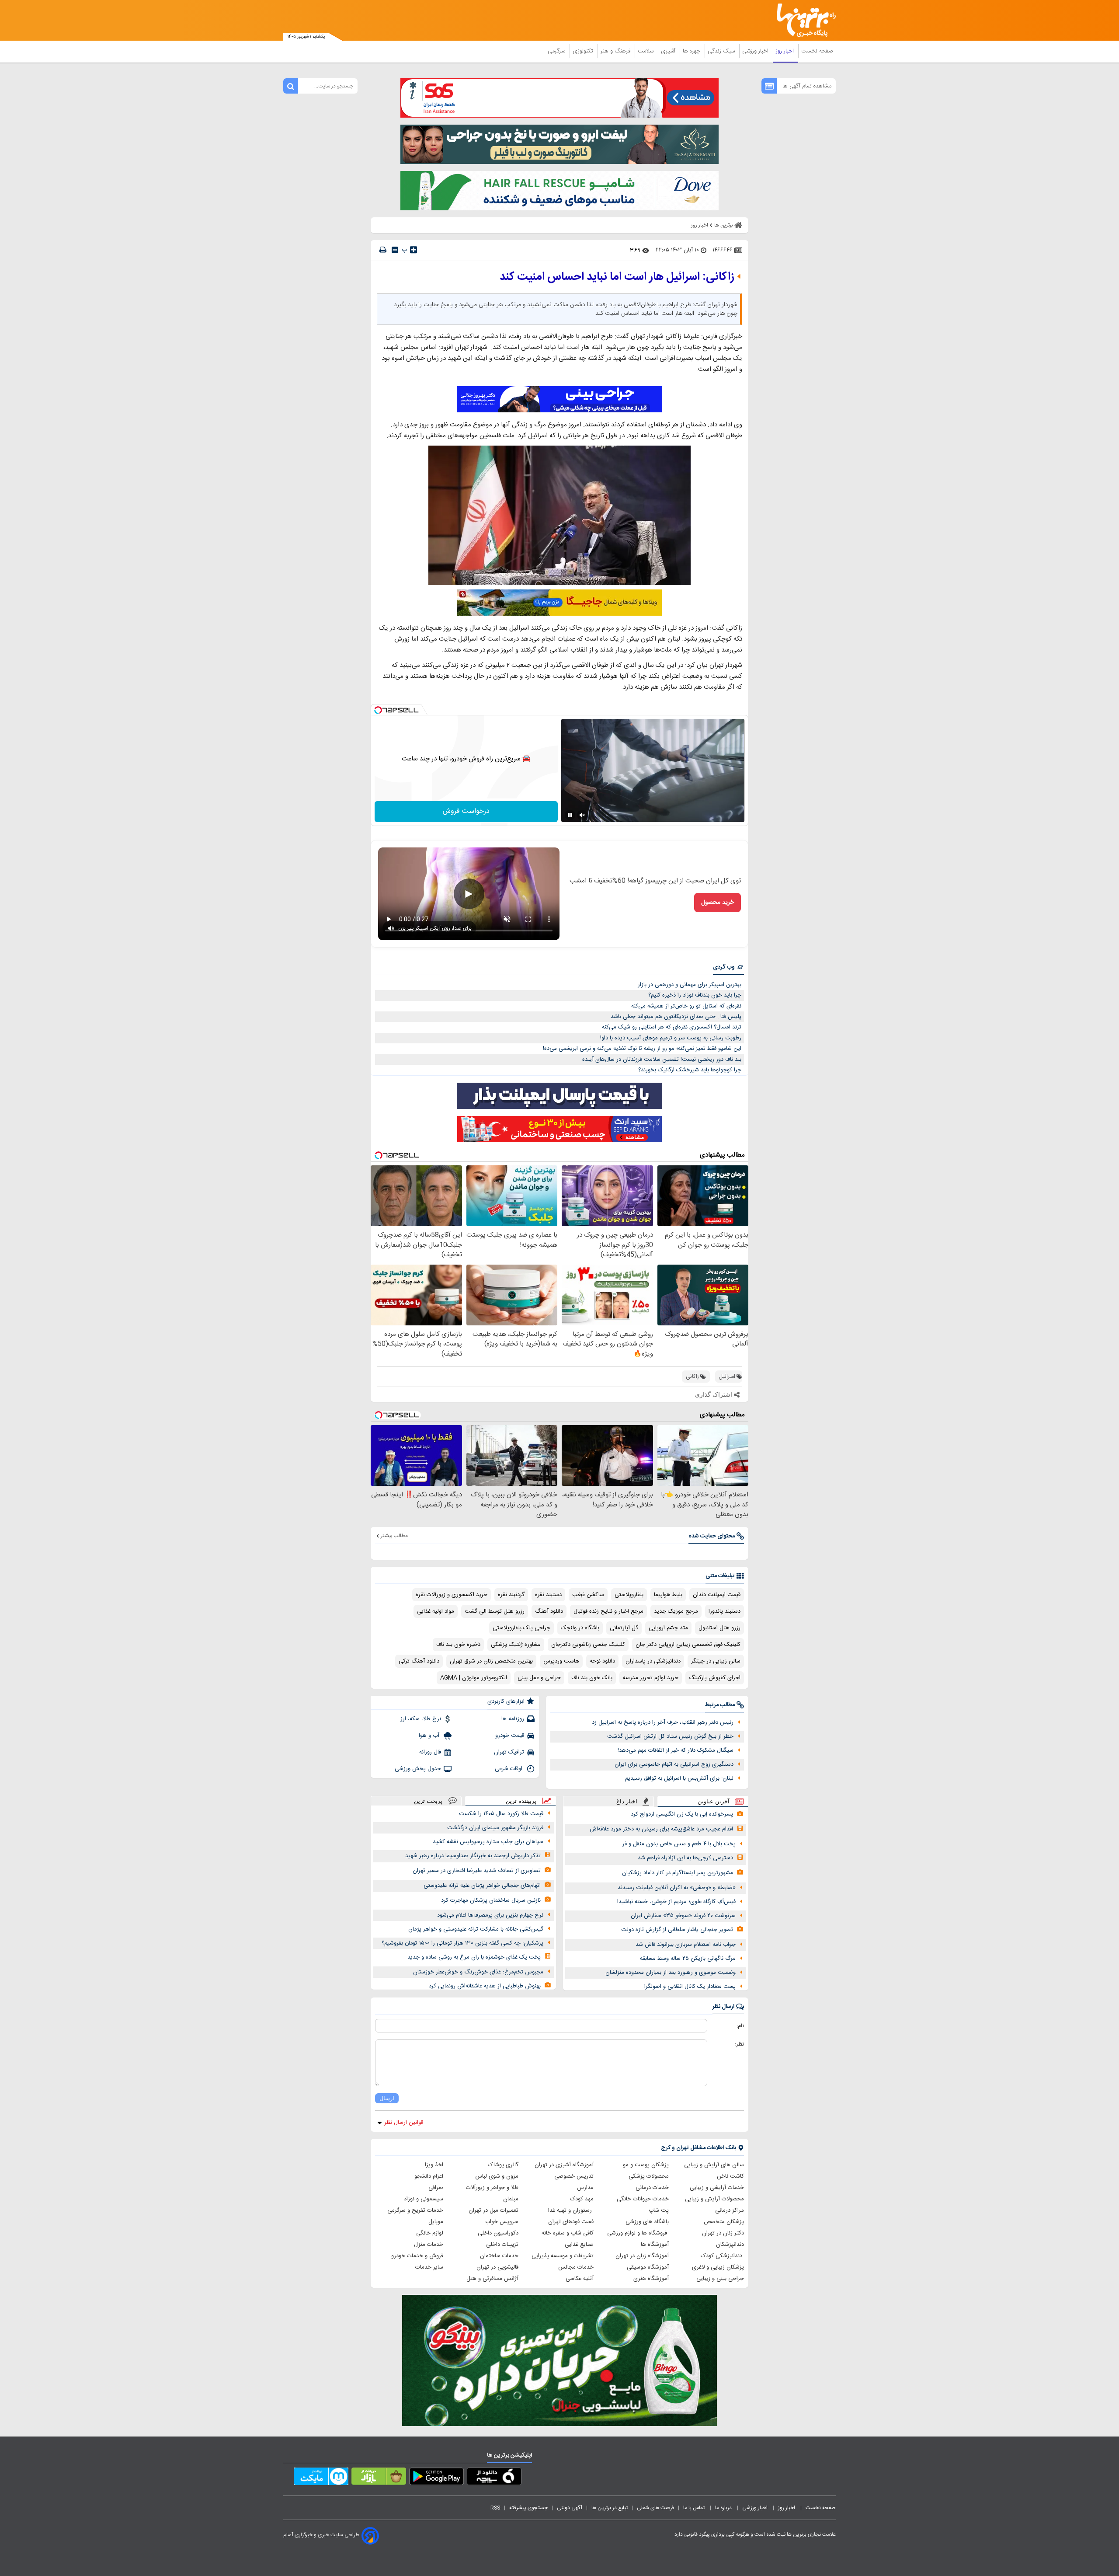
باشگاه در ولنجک (580, 1628)
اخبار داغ (627, 1801)
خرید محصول (718, 903)
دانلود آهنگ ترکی (419, 1661)
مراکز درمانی (730, 2210)
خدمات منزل (429, 2245)
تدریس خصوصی (574, 2176)
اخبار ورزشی (756, 51)
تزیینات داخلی (502, 2245)
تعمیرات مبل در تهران (493, 2210)
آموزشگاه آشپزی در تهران (564, 2165)
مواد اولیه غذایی (436, 1611)
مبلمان (511, 2199)
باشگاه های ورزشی (647, 2222)
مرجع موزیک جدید (676, 1611)
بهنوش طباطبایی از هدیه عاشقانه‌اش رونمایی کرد (485, 1986)
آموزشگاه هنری (651, 2279)
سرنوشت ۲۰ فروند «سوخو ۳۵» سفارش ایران (683, 1916)
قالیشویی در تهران (497, 2267)
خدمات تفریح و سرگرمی (415, 2210)
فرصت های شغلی (655, 2508)
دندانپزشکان (730, 2245)
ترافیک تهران (509, 1752)
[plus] (414, 250)
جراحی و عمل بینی (539, 1678)
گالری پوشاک (503, 2165)
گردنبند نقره (511, 1595)
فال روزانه (430, 1752)
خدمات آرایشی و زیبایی (717, 2188)
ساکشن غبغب (588, 1595)
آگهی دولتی (570, 2508)
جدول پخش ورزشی (418, 1769)
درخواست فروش (466, 811)
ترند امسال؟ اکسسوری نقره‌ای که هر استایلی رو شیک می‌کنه (672, 1027)
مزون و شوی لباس (497, 2176)
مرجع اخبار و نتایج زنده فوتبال (608, 1611)
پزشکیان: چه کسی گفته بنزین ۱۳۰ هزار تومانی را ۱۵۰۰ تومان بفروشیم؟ (462, 1943)
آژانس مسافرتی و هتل (492, 2279)
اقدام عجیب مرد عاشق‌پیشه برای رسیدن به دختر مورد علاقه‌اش (661, 1829)
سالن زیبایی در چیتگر (716, 1661)
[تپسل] (378, 710)
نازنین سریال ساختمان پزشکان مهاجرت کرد (491, 1900)
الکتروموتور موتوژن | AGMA (474, 1678)
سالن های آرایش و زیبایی (714, 2165)
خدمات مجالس (576, 2267)
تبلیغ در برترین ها (610, 2508)
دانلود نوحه (602, 1661)
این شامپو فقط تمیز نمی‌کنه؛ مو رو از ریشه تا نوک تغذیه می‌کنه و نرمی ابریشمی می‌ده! (642, 1049)
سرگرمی (557, 51)
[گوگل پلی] (436, 2478)
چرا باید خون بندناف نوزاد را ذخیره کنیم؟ (695, 995)
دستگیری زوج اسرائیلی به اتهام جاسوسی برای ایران (674, 1764)
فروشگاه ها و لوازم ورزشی (638, 2233)
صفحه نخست (817, 51)
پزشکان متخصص (724, 2222)
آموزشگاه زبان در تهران (642, 2256)
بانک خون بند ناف (592, 1678)
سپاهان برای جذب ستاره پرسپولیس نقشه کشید (488, 1842)
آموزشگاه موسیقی (648, 2267)
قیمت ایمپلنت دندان (717, 1595)
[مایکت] (321, 2478)
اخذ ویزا (434, 2165)
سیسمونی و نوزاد (424, 2199)
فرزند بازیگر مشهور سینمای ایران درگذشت (495, 1828)
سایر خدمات (429, 2267)
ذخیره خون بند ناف (458, 1645)
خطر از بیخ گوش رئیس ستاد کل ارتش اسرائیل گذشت (670, 1736)
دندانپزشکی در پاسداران (653, 1661)
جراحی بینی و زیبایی (720, 2279)
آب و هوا (430, 1736)
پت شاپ (659, 2210)
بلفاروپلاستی (629, 1595)
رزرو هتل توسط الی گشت (495, 1611)
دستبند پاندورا (725, 1611)
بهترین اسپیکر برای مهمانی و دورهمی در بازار (690, 985)
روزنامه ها (513, 1719)
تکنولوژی (584, 51)
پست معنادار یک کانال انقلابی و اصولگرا (690, 1987)
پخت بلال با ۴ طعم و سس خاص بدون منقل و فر (679, 1844)
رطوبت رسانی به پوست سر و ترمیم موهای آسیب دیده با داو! (671, 1038)
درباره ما (724, 2508)
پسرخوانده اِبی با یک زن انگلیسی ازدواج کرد (682, 1814)
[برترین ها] (803, 20)
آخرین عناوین (714, 1801)
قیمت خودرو (510, 1736)
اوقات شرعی (509, 1769)
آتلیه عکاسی (580, 2279)
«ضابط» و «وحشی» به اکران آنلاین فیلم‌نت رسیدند (677, 1888)
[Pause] (570, 815)
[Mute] (582, 815)
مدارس (585, 2188)
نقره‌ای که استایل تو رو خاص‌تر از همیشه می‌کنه (686, 1006)
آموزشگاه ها (655, 2245)
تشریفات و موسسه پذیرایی (563, 2256)
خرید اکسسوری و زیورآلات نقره (452, 1595)
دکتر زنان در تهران (723, 2233)
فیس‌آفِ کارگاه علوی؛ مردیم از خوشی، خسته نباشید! (676, 1902)
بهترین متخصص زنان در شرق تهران (491, 1661)
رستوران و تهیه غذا (571, 2210)
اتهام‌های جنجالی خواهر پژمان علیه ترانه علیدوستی (482, 1886)
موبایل (436, 2222)
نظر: (739, 2044)
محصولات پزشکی (649, 2176)
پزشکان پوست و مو (646, 2165)
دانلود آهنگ (549, 1611)
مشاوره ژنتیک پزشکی (516, 1645)
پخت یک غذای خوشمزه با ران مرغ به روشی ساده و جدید (474, 1957)
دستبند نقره (548, 1595)
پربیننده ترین (521, 1801)
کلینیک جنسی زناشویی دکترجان (588, 1645)
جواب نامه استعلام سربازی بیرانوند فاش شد (686, 1945)
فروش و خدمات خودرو (417, 2256)
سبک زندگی (722, 51)
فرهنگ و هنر (616, 51)
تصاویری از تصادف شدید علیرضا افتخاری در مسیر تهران (477, 1871)
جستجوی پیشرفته (528, 2508)
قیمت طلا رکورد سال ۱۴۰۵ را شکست (501, 1814)
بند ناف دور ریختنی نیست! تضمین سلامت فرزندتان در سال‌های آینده (662, 1060)
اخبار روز (786, 51)
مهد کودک (582, 2199)
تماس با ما (695, 2508)
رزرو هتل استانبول (719, 1628)
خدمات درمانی (652, 2188)
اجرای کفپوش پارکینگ (715, 1678)
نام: (740, 2026)
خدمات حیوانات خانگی (643, 2199)
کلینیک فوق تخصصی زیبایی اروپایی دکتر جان (688, 1645)
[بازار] (379, 2478)
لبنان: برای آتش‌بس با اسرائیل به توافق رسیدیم (679, 1778)
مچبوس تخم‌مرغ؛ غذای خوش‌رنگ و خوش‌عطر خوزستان (478, 1972)
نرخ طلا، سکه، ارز (421, 1719)
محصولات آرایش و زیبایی (714, 2199)
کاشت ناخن (730, 2176)
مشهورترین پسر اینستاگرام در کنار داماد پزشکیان (678, 1873)
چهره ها (692, 51)
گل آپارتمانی (624, 1628)
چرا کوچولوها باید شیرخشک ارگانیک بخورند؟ (690, 1070)
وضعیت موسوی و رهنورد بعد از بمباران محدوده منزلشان (671, 1973)
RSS (495, 2508)
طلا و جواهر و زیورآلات (492, 2188)
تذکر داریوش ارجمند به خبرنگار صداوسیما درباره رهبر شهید (473, 1856)
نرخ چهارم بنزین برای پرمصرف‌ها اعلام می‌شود (490, 1915)
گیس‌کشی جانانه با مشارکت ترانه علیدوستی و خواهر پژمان (476, 1929)
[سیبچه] (494, 2478)
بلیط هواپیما (668, 1595)
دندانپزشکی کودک (722, 2256)
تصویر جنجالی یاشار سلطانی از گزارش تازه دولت (677, 1930)
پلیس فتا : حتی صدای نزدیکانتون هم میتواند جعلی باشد (676, 1017)
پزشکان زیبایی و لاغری (718, 2267)
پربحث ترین (428, 1801)
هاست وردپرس (561, 1661)
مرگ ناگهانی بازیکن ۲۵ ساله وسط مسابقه (688, 1959)
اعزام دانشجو (429, 2176)
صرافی (436, 2188)
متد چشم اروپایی (668, 1628)
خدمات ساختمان (499, 2256)
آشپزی (669, 51)
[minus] (395, 250)
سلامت (646, 51)
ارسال (387, 2098)
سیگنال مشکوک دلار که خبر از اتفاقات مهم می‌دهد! (676, 1750)
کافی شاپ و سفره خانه (568, 2233)
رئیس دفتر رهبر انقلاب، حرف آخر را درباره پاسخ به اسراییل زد (663, 1722)
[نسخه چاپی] (383, 250)
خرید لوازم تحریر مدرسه (651, 1678)
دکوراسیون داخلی (498, 2233)
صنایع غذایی (579, 2245)
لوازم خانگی (430, 2233)
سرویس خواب (502, 2222)
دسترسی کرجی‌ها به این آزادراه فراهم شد (685, 1858)
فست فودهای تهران (571, 2222)
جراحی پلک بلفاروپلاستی (521, 1628)
